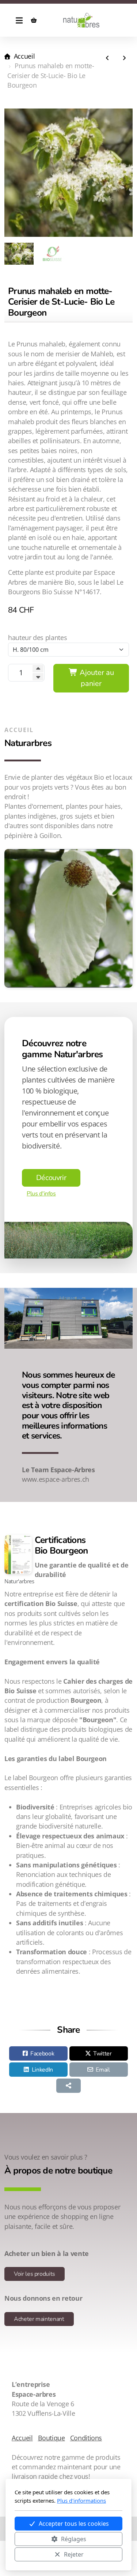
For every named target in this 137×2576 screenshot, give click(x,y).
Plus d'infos (41, 1194)
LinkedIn (42, 2070)
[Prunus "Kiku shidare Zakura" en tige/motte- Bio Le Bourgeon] (124, 58)
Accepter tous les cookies (74, 2524)
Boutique (52, 2438)
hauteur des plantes (37, 637)
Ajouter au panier (96, 678)
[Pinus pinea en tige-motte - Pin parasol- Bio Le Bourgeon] (107, 58)
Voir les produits (35, 2274)
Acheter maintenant (39, 2319)
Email (103, 2070)
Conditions (86, 2438)
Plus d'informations (81, 2500)
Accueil (24, 56)
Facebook (42, 2054)
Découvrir (51, 1178)
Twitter (102, 2054)
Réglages (74, 2539)
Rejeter (74, 2554)
